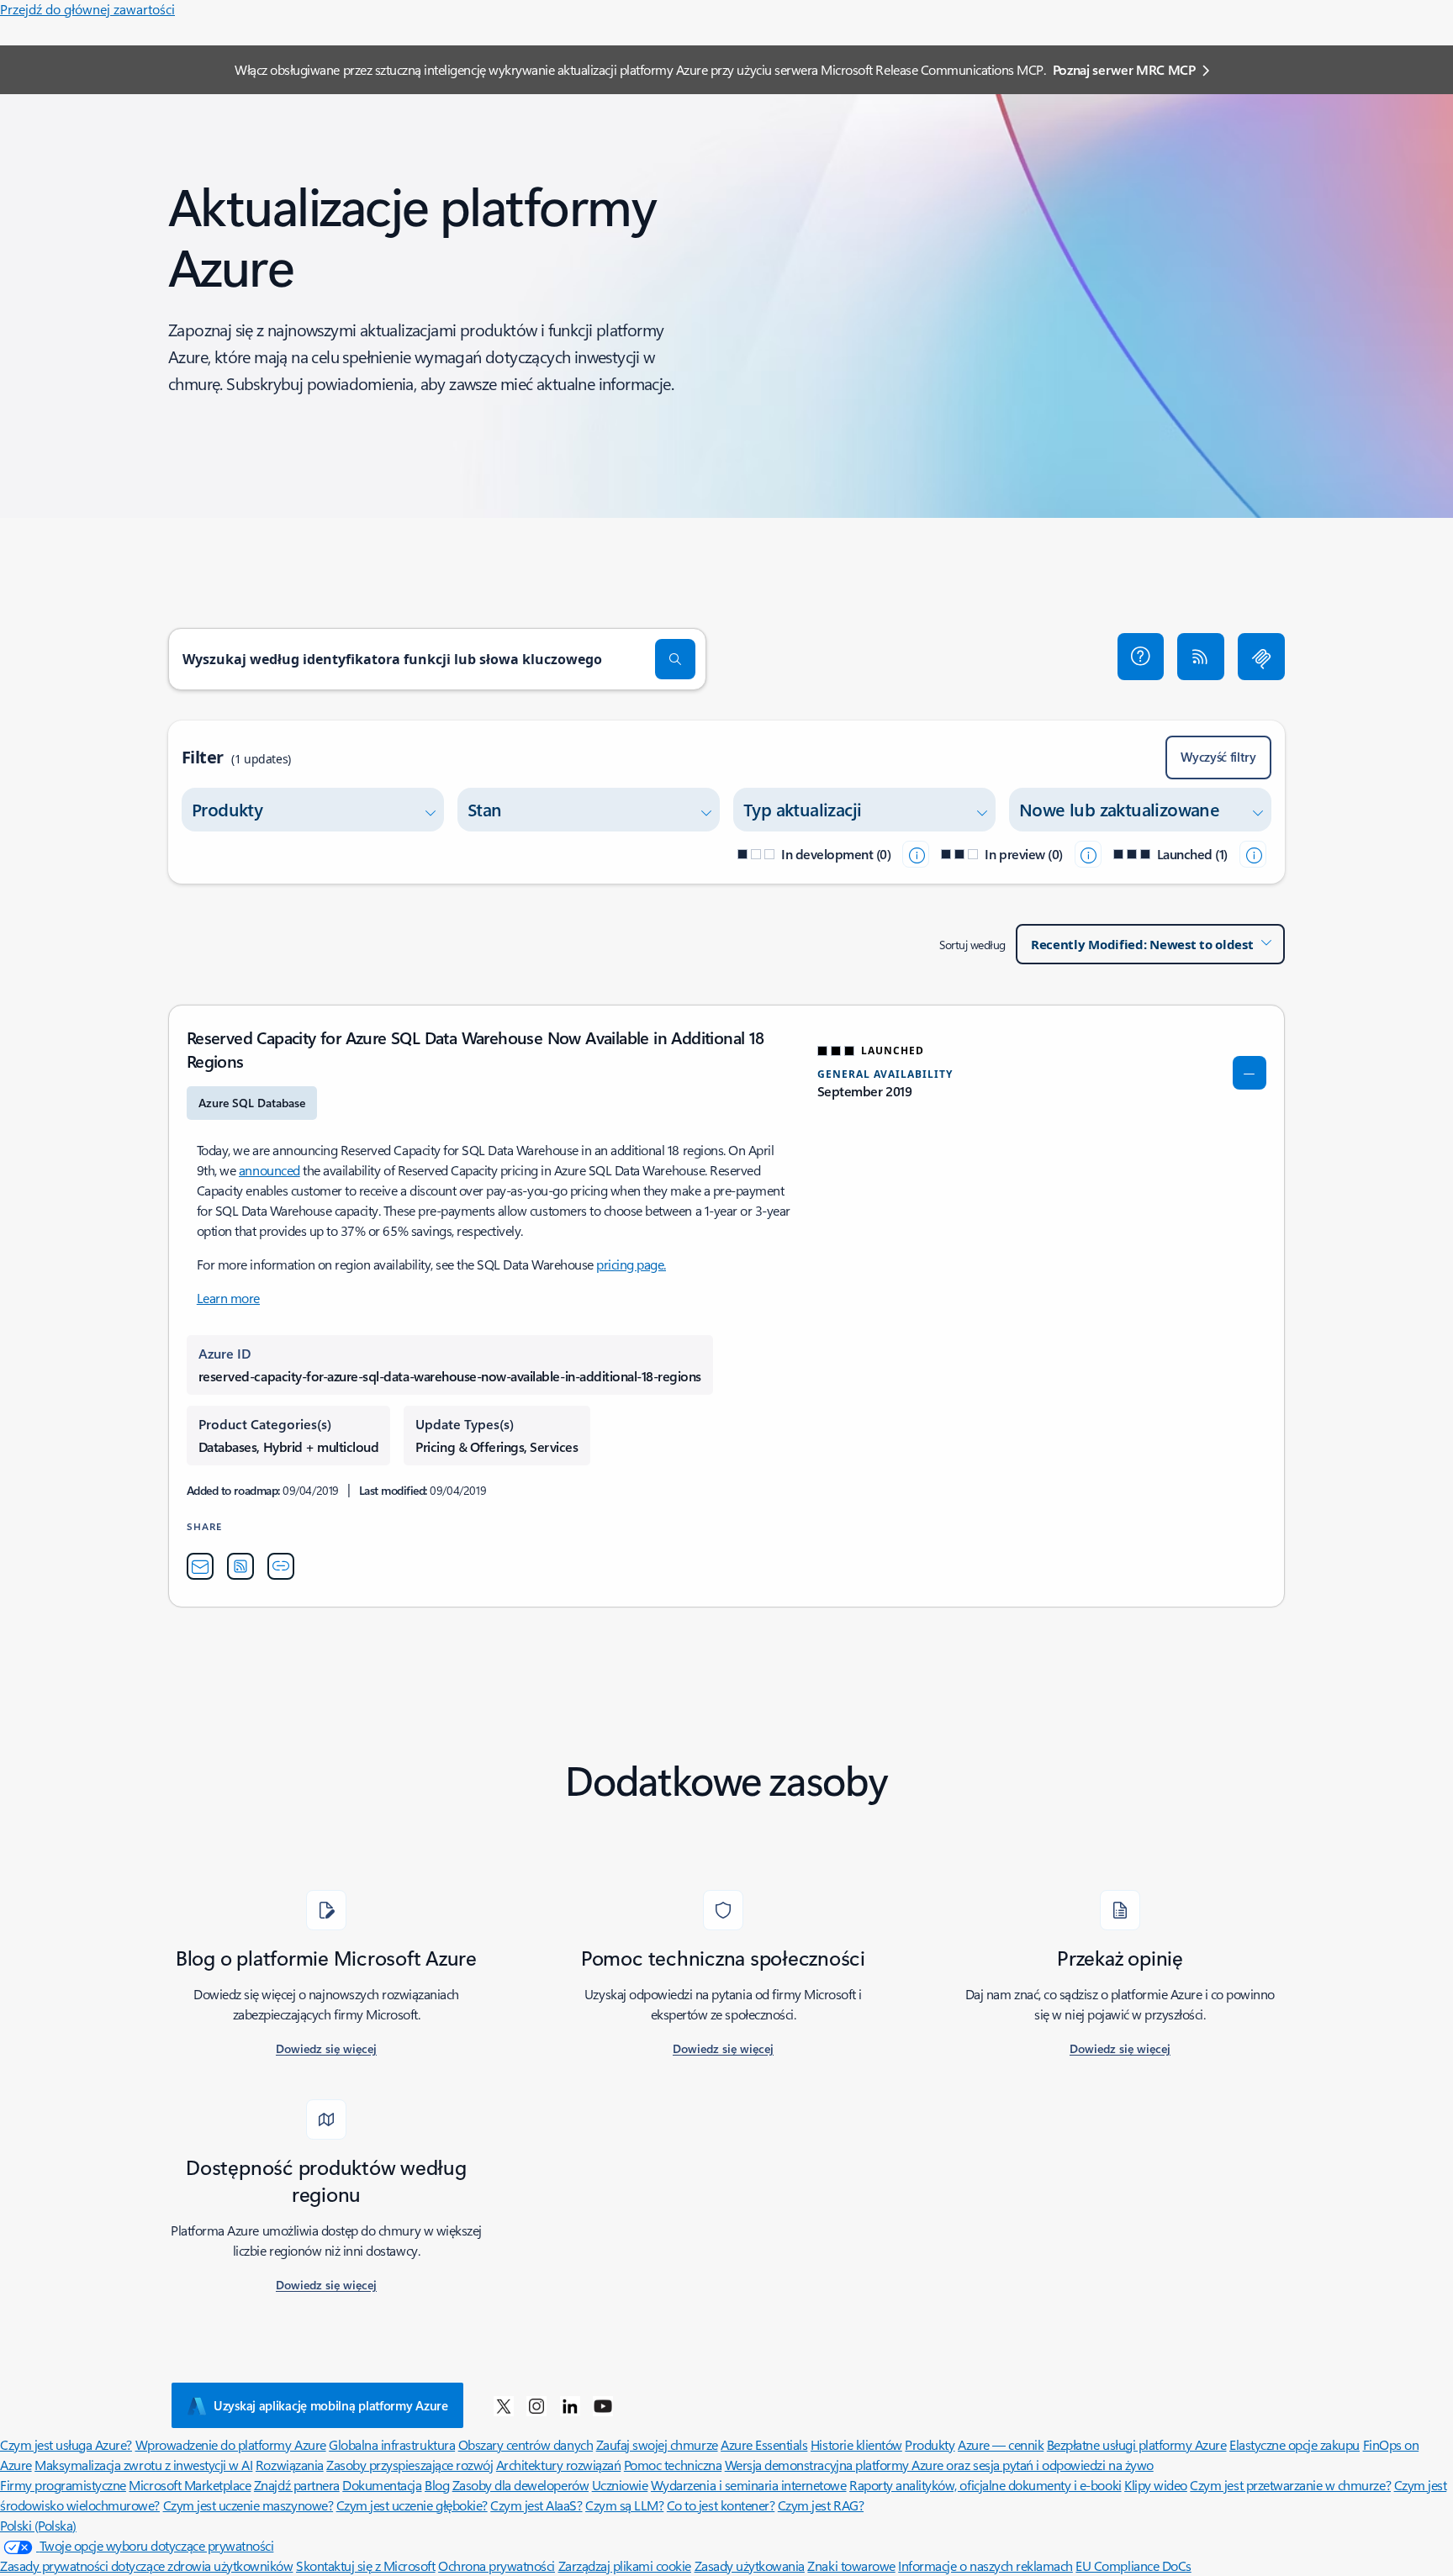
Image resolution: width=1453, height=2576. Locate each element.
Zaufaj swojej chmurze (657, 2444)
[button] (1141, 657)
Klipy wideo (1156, 2485)
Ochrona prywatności (497, 2565)
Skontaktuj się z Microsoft (366, 2565)
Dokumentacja (382, 2485)
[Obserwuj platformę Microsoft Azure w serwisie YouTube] (603, 2405)
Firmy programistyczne (63, 2485)
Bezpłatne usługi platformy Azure (1137, 2444)
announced (269, 1170)
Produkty (930, 2444)
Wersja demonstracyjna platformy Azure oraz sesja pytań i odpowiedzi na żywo (939, 2465)
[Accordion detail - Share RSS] (240, 1566)
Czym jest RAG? (821, 2505)
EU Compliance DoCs (1133, 2565)
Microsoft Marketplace (190, 2485)
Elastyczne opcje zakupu (1294, 2444)
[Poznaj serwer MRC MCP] (1261, 657)
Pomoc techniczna (673, 2465)
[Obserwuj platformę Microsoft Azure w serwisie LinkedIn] (570, 2405)
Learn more (228, 1298)
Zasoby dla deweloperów (520, 2485)
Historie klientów (856, 2444)
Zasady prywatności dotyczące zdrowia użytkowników (146, 2565)
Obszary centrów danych (526, 2444)
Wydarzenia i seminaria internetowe (749, 2485)
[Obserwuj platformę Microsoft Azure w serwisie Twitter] (504, 2405)
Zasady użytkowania (750, 2565)
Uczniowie (620, 2485)
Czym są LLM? (624, 2505)
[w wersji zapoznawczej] (1088, 854)
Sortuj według (972, 945)
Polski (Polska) (38, 2525)
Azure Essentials (764, 2444)
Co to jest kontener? (721, 2505)
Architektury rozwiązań (558, 2465)
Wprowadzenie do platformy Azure (231, 2444)
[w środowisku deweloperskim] (916, 854)
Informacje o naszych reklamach (985, 2565)
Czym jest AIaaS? (536, 2505)
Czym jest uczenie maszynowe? (248, 2505)
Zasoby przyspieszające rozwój (409, 2465)
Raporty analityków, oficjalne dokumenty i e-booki (985, 2485)
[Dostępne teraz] (1253, 854)
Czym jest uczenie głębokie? (412, 2505)
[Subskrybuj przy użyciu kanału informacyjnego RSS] (1201, 657)
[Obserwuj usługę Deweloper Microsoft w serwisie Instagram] (536, 2405)
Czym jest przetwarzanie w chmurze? (1290, 2485)
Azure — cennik (1001, 2444)
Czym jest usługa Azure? (66, 2444)
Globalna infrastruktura (392, 2444)
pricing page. (631, 1264)
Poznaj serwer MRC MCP (1124, 69)
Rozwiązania (290, 2465)
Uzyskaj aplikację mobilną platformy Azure (331, 2405)
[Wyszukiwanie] (675, 659)
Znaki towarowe (851, 2565)
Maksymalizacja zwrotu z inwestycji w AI (143, 2465)
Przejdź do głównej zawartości (87, 9)
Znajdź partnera (297, 2485)
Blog (437, 2485)
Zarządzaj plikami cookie (625, 2565)
